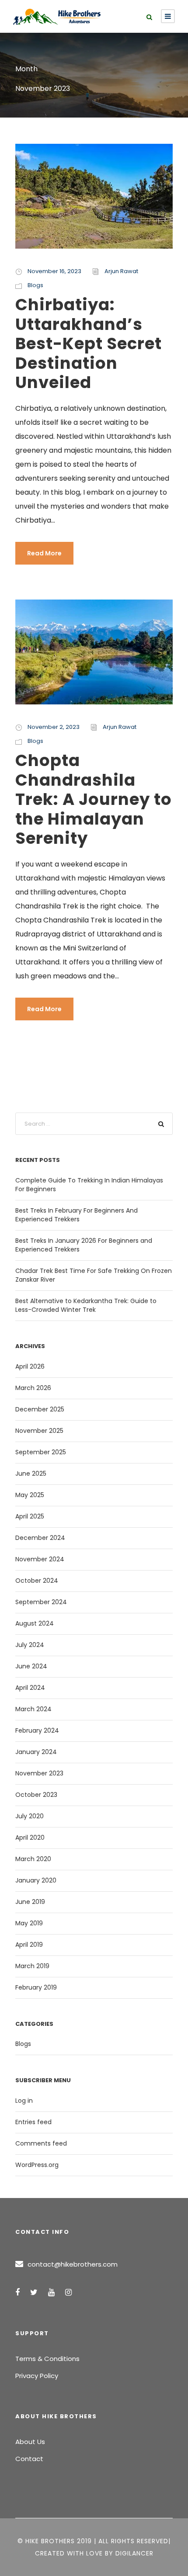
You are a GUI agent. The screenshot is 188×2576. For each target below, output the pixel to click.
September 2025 (41, 1452)
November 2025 (39, 1431)
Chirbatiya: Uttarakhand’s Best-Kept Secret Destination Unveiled (89, 343)
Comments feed (41, 2143)
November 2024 (40, 1559)
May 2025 (30, 1495)
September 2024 (41, 1602)
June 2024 (31, 1666)
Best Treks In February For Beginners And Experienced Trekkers (77, 1215)
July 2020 (30, 1816)
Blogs (35, 285)
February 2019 (36, 1987)
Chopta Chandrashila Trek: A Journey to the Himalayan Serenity (94, 799)
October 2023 (36, 1795)
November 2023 (39, 1773)
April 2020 (30, 1838)
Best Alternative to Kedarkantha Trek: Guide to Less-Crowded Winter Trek (86, 1305)
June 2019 (30, 1902)
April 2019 (29, 1945)
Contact (29, 2459)
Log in (24, 2101)
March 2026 (33, 1388)
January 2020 (36, 1880)
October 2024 (37, 1581)
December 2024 (40, 1538)
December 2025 (40, 1409)
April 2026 (30, 1366)
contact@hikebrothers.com (73, 2264)
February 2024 (37, 1730)
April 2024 (30, 1688)
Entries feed (33, 2122)
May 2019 (29, 1923)
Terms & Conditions (47, 2359)
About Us (30, 2442)
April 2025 (30, 1516)
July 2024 (30, 1645)
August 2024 (35, 1623)
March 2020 (33, 1859)
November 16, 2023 (54, 271)
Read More (44, 553)
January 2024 (36, 1752)
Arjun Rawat (121, 271)
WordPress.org (37, 2165)
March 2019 (32, 1966)
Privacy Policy (37, 2376)
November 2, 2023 (54, 727)
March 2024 (33, 1709)
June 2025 (31, 1473)
